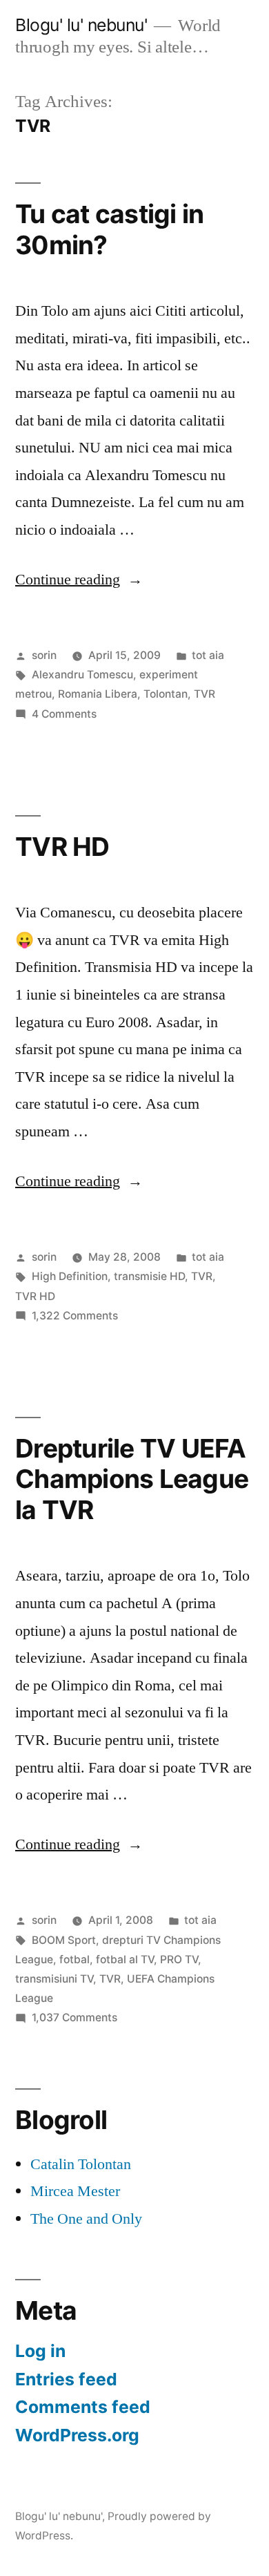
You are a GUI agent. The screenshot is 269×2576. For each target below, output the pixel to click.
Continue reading (79, 580)
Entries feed (66, 2379)
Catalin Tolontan (81, 2164)
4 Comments (64, 714)
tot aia (208, 655)
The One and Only (86, 2219)
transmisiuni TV (54, 1979)
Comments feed (83, 2407)
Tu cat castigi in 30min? (109, 229)
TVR (205, 694)
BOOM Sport (64, 1940)
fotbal (74, 1959)
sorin (44, 655)
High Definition (70, 1276)
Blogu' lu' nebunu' (81, 25)
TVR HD (62, 847)
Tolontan (166, 694)
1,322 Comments (75, 1316)
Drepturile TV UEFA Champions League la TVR (132, 1479)
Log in (40, 2351)
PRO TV (179, 1959)
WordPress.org (77, 2435)
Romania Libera (98, 694)
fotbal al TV (125, 1959)
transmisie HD (149, 1276)
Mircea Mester (75, 2191)
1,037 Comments (74, 2017)
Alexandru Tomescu (82, 675)
